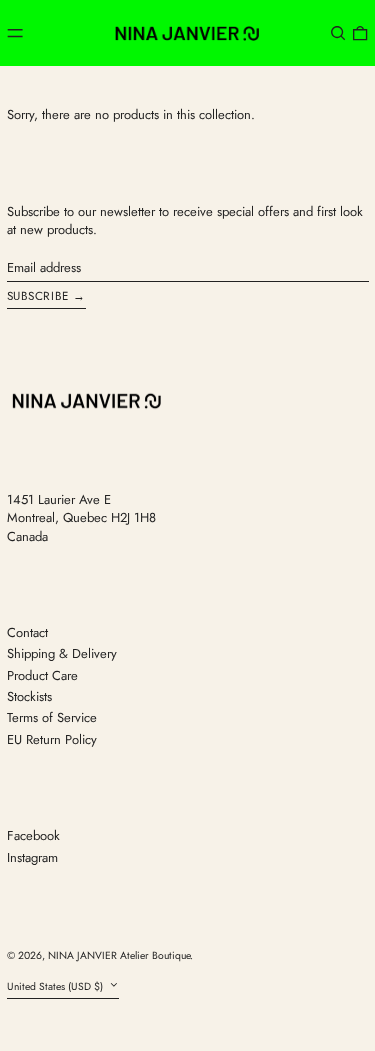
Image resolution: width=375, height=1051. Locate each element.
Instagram (32, 858)
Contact (27, 632)
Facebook (33, 836)
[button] (338, 32)
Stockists (29, 696)
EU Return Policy (52, 739)
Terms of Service (52, 717)
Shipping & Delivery (62, 653)
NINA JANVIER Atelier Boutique (119, 955)
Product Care (42, 675)
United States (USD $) (56, 986)
